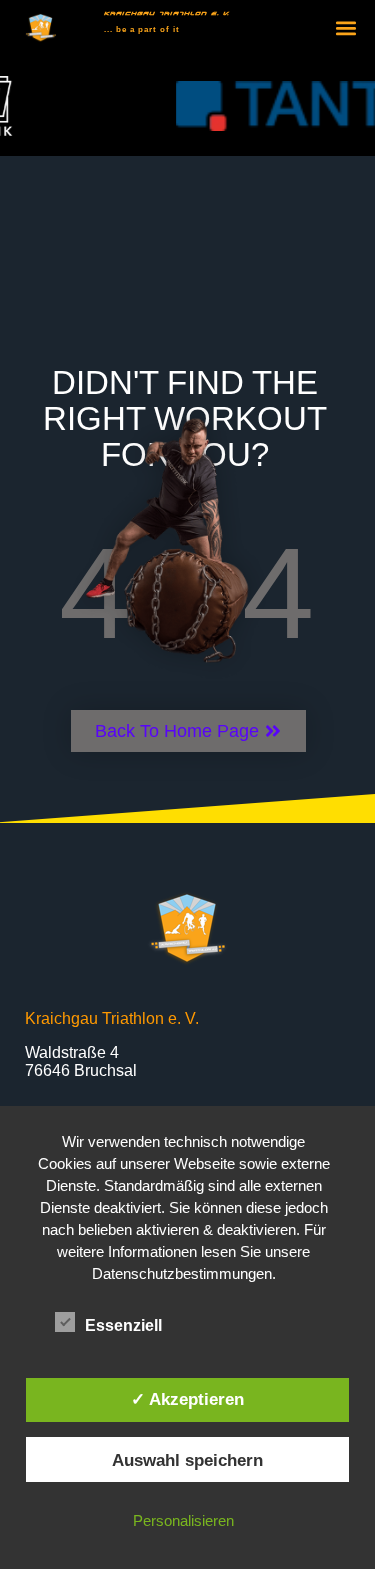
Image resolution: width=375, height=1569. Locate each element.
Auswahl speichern (187, 1460)
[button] (346, 28)
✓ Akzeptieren (187, 1399)
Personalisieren (183, 1520)
